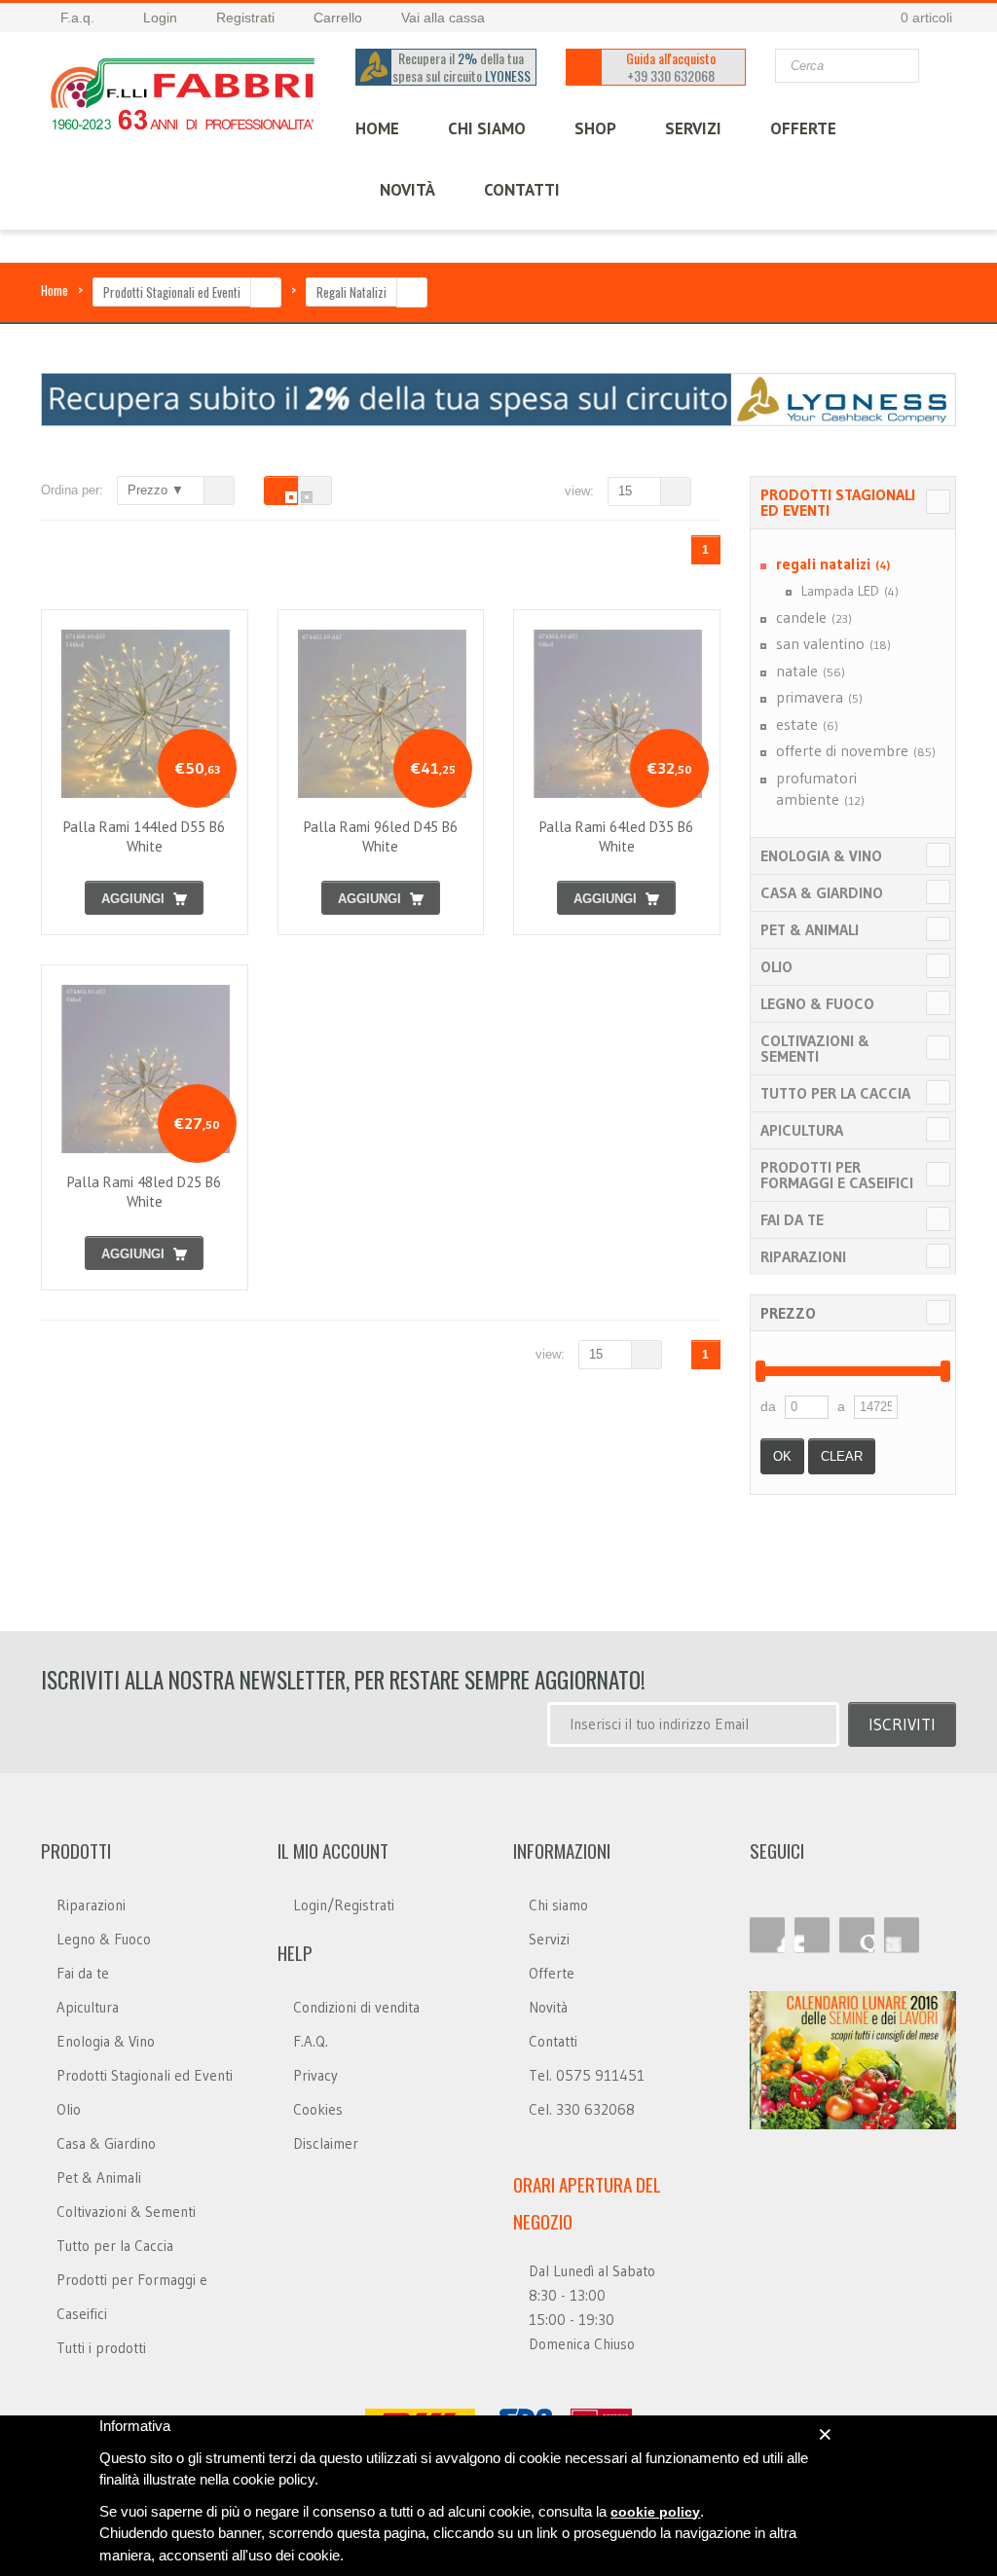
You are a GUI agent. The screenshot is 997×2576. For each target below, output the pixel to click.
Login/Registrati (344, 1905)
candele (814, 617)
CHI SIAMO (487, 128)
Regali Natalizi (351, 292)
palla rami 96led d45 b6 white (381, 836)
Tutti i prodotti (101, 2348)
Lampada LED (850, 591)
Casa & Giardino (822, 892)
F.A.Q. (311, 2041)
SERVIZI (693, 128)
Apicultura (802, 1130)
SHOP (595, 128)
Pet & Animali (810, 929)
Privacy (315, 2075)
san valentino (833, 643)
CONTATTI (522, 190)
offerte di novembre (856, 750)
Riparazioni (803, 1256)
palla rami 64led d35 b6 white (616, 836)
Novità (407, 190)
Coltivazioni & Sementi (815, 1048)
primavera (819, 697)
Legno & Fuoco (817, 1003)
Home (55, 290)
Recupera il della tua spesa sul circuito (462, 67)
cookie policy (655, 2512)
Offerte (552, 1973)
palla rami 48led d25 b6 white (144, 1192)
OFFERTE (803, 128)
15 (625, 491)
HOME (377, 128)
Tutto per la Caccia (835, 1093)
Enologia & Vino (821, 855)
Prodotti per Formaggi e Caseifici (837, 1175)
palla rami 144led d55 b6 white (144, 836)
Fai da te (792, 1219)
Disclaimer (326, 2143)
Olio (776, 966)
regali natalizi (833, 563)
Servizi (549, 1939)
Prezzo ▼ (156, 490)
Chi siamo (558, 1905)
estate (807, 724)
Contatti (553, 2041)
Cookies (318, 2109)
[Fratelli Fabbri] (184, 98)
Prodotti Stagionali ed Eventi (172, 292)
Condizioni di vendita (356, 2007)
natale (811, 671)
